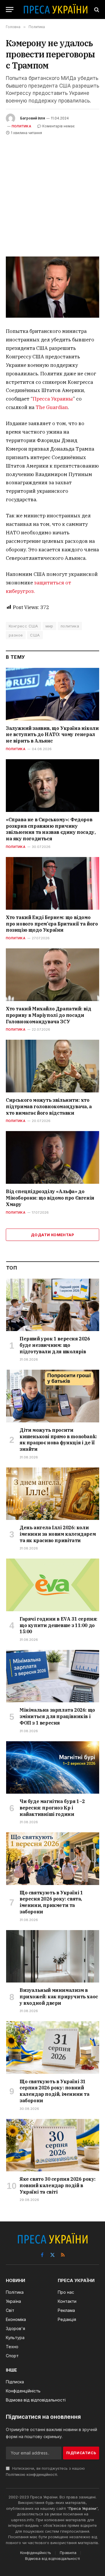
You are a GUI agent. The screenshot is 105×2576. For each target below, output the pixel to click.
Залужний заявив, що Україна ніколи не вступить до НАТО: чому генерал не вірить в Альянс (52, 735)
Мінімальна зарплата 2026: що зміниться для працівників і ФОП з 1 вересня (57, 1716)
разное (16, 635)
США (35, 635)
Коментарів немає (58, 126)
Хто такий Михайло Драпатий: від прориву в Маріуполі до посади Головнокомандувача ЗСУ (49, 1015)
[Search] (96, 10)
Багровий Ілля (33, 118)
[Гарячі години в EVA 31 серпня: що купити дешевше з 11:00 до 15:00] (53, 1585)
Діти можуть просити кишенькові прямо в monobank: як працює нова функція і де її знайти (58, 1440)
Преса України (83, 2508)
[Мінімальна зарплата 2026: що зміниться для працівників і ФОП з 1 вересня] (53, 1676)
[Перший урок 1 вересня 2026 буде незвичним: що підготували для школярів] (53, 1305)
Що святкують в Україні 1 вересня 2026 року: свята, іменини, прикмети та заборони (51, 1902)
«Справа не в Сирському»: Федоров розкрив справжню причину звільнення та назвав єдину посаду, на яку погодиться (51, 829)
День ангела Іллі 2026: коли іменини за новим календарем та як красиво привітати (58, 1534)
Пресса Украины (53, 399)
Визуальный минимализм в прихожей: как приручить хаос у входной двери (59, 1997)
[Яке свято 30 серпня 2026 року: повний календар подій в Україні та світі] (53, 2145)
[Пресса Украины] (55, 10)
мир (49, 626)
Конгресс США (23, 626)
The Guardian (52, 407)
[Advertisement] (52, 192)
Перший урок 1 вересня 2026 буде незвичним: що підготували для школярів (55, 1345)
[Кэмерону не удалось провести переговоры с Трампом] (52, 287)
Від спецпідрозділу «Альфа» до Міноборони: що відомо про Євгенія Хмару (50, 1198)
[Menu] (10, 10)
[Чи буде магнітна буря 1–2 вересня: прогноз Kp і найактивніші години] (53, 1767)
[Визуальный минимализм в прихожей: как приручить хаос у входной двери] (53, 1956)
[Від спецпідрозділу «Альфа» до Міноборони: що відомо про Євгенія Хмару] (52, 1157)
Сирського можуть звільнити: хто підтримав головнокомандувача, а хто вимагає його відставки (49, 1106)
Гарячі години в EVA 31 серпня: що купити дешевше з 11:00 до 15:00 (58, 1625)
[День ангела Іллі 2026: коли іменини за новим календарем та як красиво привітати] (53, 1494)
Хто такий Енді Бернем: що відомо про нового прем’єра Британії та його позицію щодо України (52, 924)
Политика (21, 126)
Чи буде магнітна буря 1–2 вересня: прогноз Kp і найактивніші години (52, 1808)
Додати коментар (52, 1235)
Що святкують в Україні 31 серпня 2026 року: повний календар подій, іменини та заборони (55, 2091)
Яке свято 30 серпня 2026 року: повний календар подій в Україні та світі (58, 2185)
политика (70, 626)
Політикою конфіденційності (32, 2475)
